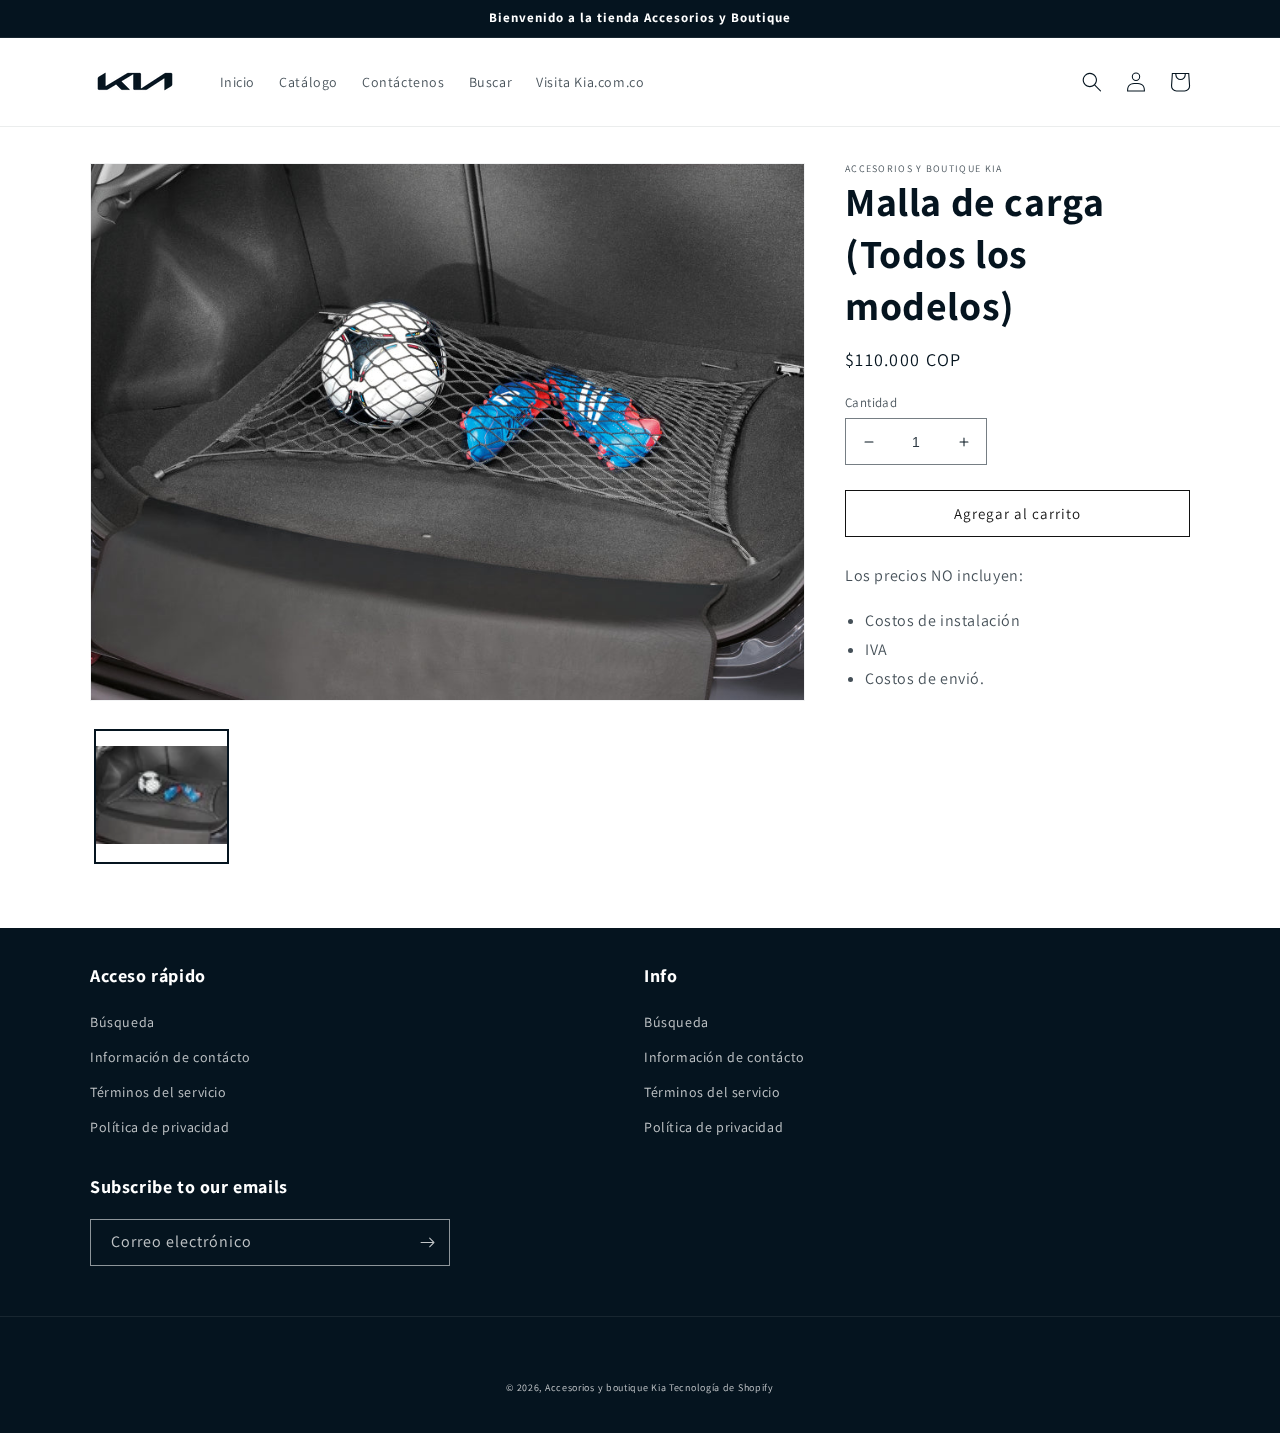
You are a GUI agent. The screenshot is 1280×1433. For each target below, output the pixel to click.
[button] (1092, 82)
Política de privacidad (159, 1127)
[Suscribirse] (427, 1242)
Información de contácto (170, 1057)
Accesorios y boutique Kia (606, 1387)
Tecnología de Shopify (721, 1387)
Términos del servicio (158, 1092)
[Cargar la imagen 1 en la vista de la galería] (161, 796)
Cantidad (871, 402)
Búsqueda (122, 1022)
